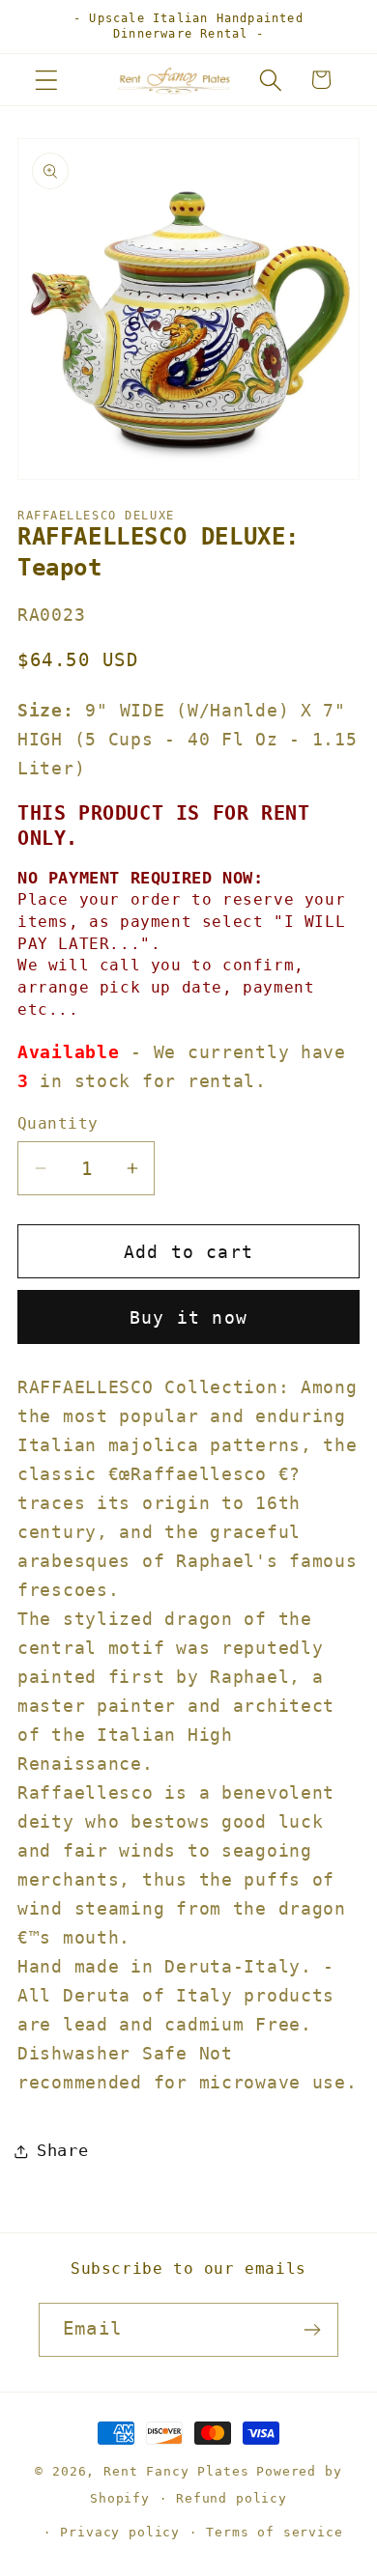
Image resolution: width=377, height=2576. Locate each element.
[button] (47, 80)
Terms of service (274, 2532)
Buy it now (188, 1317)
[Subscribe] (312, 2330)
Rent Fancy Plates (176, 2471)
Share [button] (63, 2150)
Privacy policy (120, 2532)
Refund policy (232, 2498)
